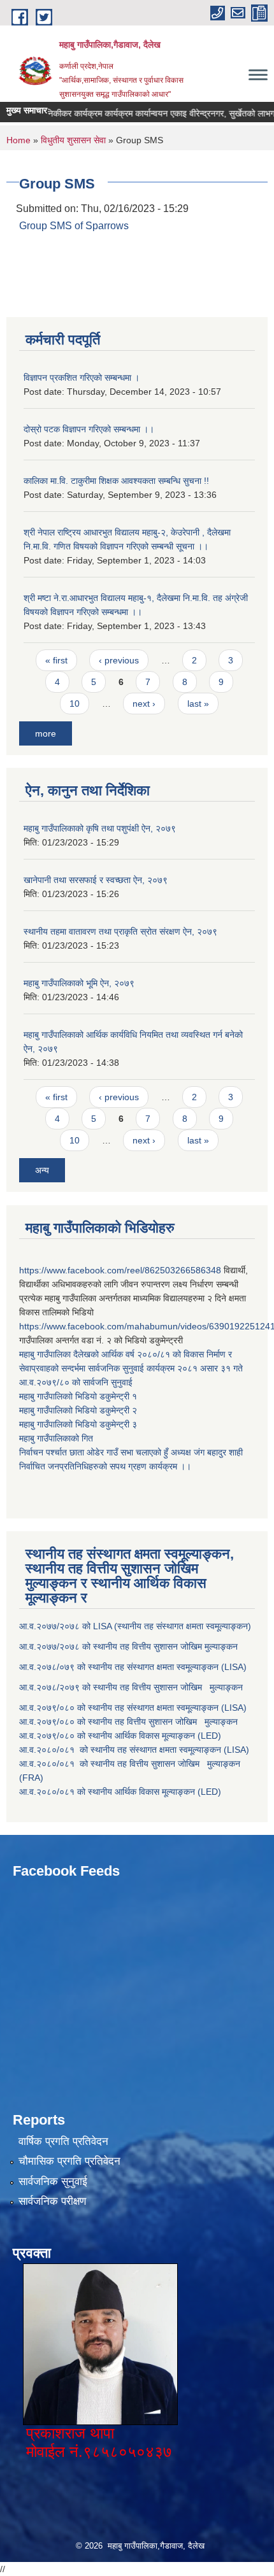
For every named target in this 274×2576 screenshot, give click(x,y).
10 (75, 704)
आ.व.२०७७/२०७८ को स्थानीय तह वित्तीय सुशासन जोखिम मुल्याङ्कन (128, 1646)
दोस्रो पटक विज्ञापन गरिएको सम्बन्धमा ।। (89, 429)
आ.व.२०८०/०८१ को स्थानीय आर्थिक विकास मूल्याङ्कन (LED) (120, 1792)
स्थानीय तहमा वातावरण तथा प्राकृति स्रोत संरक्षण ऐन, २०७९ (120, 931)
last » (198, 704)
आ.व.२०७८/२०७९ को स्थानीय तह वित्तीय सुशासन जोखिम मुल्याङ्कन (131, 1687)
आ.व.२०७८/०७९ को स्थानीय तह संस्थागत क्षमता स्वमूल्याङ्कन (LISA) (134, 1667)
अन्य (42, 1170)
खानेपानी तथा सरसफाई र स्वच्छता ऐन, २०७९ (96, 880)
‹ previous (119, 660)
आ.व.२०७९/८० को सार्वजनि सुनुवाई (76, 1382)
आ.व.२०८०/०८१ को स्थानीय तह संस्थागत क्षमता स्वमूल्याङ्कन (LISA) (135, 1750)
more (46, 733)
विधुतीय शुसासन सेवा (73, 140)
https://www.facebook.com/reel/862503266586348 (120, 1270)
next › (144, 704)
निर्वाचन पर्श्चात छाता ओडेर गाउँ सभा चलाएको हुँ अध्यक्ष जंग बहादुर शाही (131, 1452)
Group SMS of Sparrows (74, 226)
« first (56, 660)
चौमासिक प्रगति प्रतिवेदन (69, 2161)
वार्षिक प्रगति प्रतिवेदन (63, 2141)
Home (18, 140)
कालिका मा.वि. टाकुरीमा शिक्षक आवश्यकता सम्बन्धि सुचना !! (116, 481)
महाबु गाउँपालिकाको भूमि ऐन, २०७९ (79, 983)
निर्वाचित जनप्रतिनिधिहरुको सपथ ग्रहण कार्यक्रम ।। (105, 1466)
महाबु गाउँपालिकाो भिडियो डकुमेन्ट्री (76, 1396)
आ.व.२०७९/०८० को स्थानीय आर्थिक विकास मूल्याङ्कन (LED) (120, 1736)
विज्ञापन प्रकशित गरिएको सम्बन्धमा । (82, 378)
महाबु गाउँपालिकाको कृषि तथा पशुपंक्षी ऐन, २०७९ (100, 828)
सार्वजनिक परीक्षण (52, 2201)
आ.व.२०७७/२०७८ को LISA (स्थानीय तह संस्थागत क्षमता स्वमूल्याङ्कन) (135, 1626)
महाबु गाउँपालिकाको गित (57, 1438)
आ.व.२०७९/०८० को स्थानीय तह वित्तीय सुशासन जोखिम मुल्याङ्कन (128, 1722)
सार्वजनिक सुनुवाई (53, 2182)
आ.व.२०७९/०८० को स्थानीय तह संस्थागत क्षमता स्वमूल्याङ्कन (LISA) (134, 1708)
